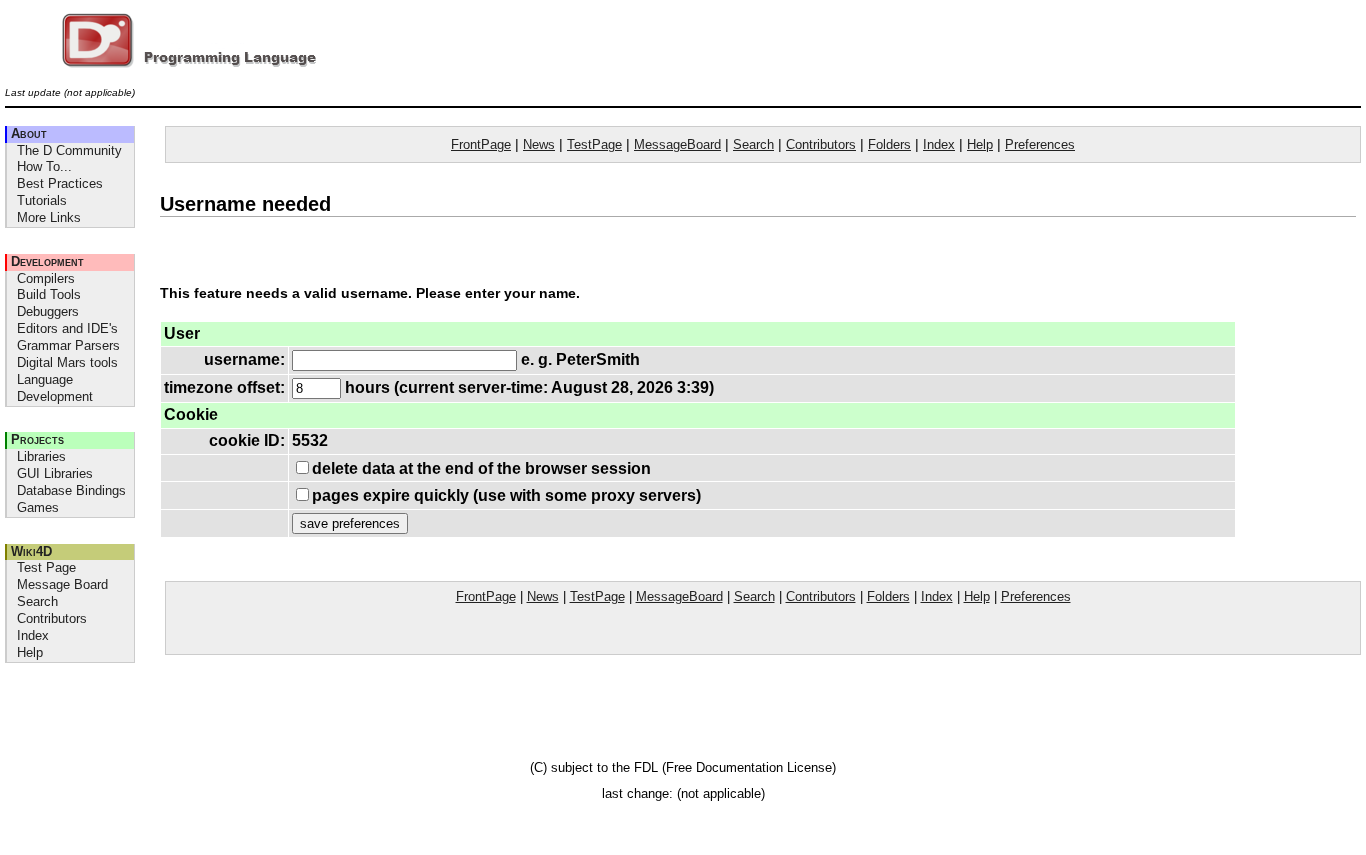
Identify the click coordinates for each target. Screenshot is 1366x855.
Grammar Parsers (68, 345)
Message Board (62, 584)
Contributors (52, 618)
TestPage (594, 144)
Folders (889, 144)
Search (37, 601)
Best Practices (60, 183)
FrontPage (481, 144)
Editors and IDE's (67, 328)
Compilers (46, 278)
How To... (44, 166)
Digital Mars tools (67, 362)
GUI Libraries (55, 473)
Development (47, 261)
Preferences (1040, 144)
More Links (49, 217)
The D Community (69, 150)
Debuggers (48, 311)
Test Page (46, 567)
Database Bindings (71, 490)
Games (38, 507)
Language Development (55, 388)
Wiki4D (31, 551)
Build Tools (49, 294)
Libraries (41, 456)
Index (33, 635)
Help (30, 652)
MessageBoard (677, 144)
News (539, 144)
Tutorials (42, 200)
